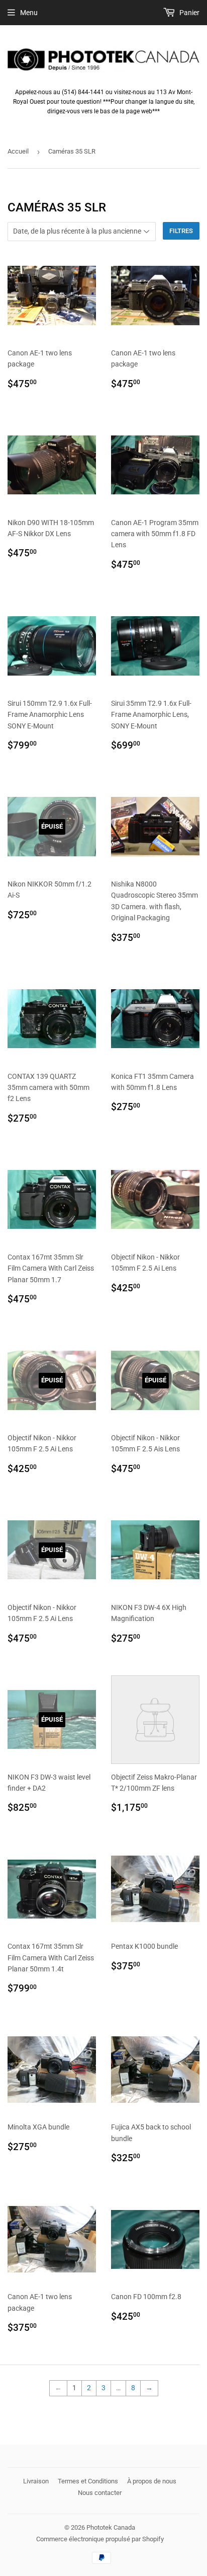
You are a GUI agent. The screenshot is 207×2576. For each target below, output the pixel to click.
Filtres (181, 231)
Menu (29, 13)
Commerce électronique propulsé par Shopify (100, 2539)
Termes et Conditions (88, 2481)
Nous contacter (100, 2493)
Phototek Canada (111, 2527)
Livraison (36, 2481)
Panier (189, 13)
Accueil (18, 151)
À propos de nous (152, 2481)
